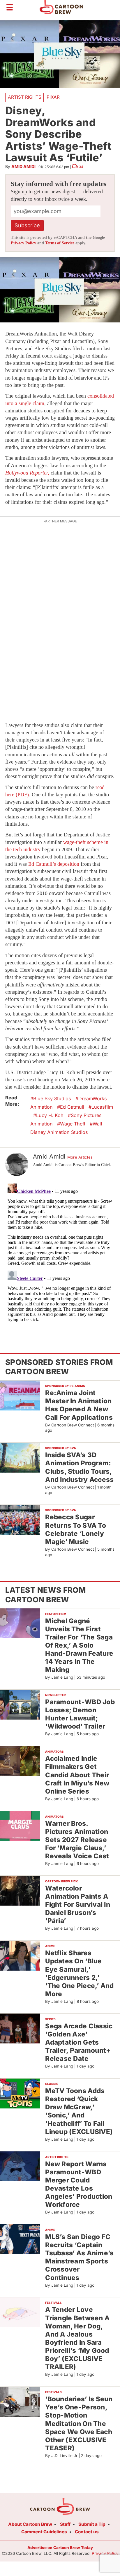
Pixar (53, 97)
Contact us (87, 2532)
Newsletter (55, 1695)
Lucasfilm (102, 1107)
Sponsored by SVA (61, 1448)
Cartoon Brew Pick (61, 1881)
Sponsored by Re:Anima (65, 1386)
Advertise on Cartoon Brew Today (60, 2548)
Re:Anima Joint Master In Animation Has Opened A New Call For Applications (79, 1405)
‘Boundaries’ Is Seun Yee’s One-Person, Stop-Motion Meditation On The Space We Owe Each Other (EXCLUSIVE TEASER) (79, 2423)
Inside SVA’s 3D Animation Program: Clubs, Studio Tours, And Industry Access (79, 1467)
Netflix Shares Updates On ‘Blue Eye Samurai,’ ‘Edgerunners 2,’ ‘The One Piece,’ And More (79, 1973)
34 (81, 167)
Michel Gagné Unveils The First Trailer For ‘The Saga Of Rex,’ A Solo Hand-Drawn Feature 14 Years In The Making (79, 1645)
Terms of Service (60, 243)
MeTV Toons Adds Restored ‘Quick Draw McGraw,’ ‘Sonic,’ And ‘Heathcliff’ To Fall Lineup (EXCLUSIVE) (79, 2111)
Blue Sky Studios (52, 1098)
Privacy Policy (23, 243)
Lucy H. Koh (50, 1115)
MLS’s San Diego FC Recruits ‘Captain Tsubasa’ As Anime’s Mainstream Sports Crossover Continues (79, 2257)
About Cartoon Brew (30, 2524)
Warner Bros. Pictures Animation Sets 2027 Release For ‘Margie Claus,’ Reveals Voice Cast (77, 1840)
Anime (50, 1946)
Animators (54, 1751)
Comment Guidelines (44, 2532)
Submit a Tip (92, 2524)
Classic (52, 2084)
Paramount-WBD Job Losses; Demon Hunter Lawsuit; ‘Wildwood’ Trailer (80, 1714)
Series (50, 2019)
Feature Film (56, 1614)
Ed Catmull (72, 1107)
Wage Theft (73, 1124)
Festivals (53, 2303)
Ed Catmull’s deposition (54, 864)
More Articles (80, 1157)
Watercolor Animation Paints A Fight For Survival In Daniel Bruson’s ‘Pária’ (78, 1904)
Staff (65, 2524)
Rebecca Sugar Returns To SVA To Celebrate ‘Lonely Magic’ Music (76, 1529)
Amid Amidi (23, 166)
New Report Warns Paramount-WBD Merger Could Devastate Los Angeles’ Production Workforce (79, 2184)
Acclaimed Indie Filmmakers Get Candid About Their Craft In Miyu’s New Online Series (77, 1775)
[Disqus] (60, 1254)
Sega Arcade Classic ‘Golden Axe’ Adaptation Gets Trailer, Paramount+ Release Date (79, 2042)
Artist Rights (25, 97)
